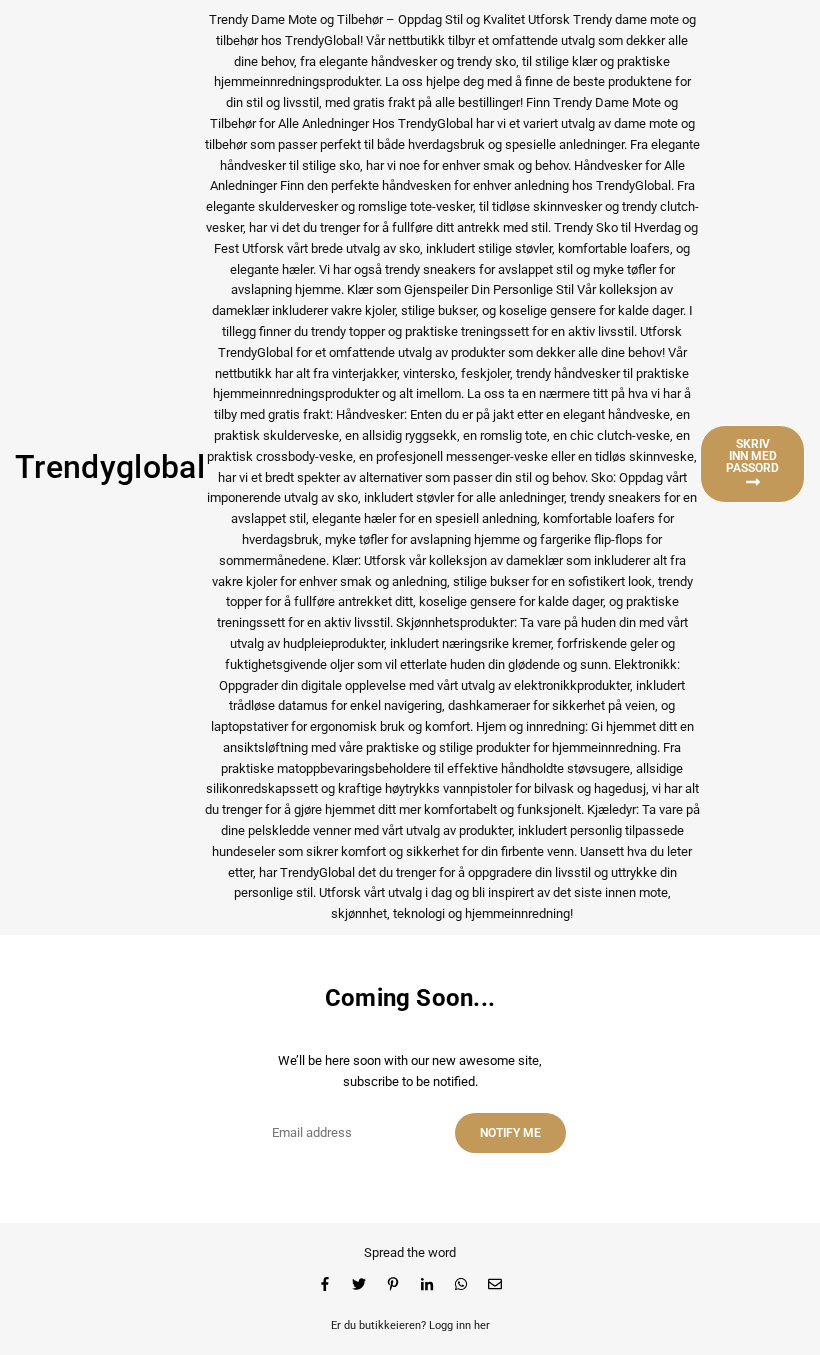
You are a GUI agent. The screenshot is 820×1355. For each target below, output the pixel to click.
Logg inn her (459, 1325)
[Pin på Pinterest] (393, 1284)
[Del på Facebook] (325, 1284)
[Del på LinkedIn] (427, 1284)
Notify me (510, 1133)
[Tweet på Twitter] (359, 1284)
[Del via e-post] (495, 1284)
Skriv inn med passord (752, 456)
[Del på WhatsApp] (461, 1284)
